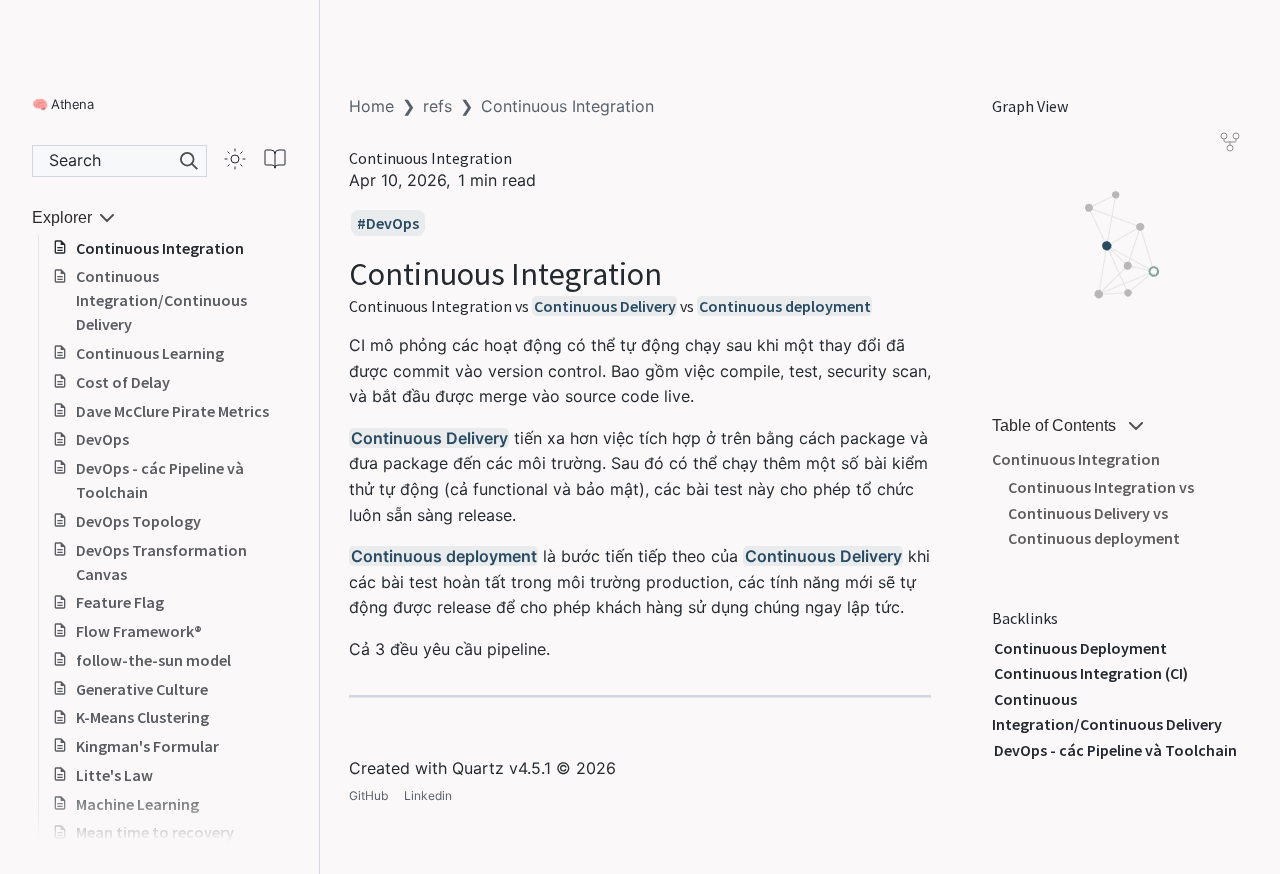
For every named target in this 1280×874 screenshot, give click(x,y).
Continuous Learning (150, 353)
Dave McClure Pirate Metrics (172, 411)
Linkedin (428, 795)
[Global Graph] (1230, 142)
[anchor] (680, 273)
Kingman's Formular (147, 746)
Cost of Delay (123, 382)
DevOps (102, 439)
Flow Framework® (139, 631)
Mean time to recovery (155, 832)
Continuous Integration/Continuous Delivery (161, 300)
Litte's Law (114, 775)
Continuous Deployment (1080, 648)
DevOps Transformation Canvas (161, 562)
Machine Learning (137, 804)
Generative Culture (142, 689)
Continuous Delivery (605, 306)
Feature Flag (120, 602)
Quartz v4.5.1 (501, 768)
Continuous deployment (785, 306)
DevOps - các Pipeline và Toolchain (160, 480)
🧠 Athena (62, 104)
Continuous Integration (160, 248)
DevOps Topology (138, 521)
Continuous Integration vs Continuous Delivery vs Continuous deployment (1101, 512)
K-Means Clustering (142, 717)
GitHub (368, 795)
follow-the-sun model (153, 660)
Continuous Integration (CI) (1091, 673)
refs (437, 106)
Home (371, 106)
